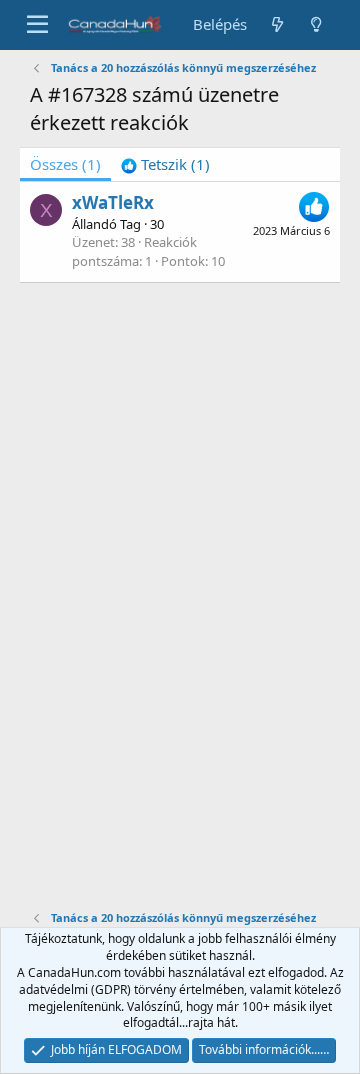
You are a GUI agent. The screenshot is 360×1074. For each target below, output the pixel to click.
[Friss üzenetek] (276, 24)
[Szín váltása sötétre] (316, 24)
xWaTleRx (113, 202)
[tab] (165, 164)
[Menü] (37, 25)
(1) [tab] (65, 164)
